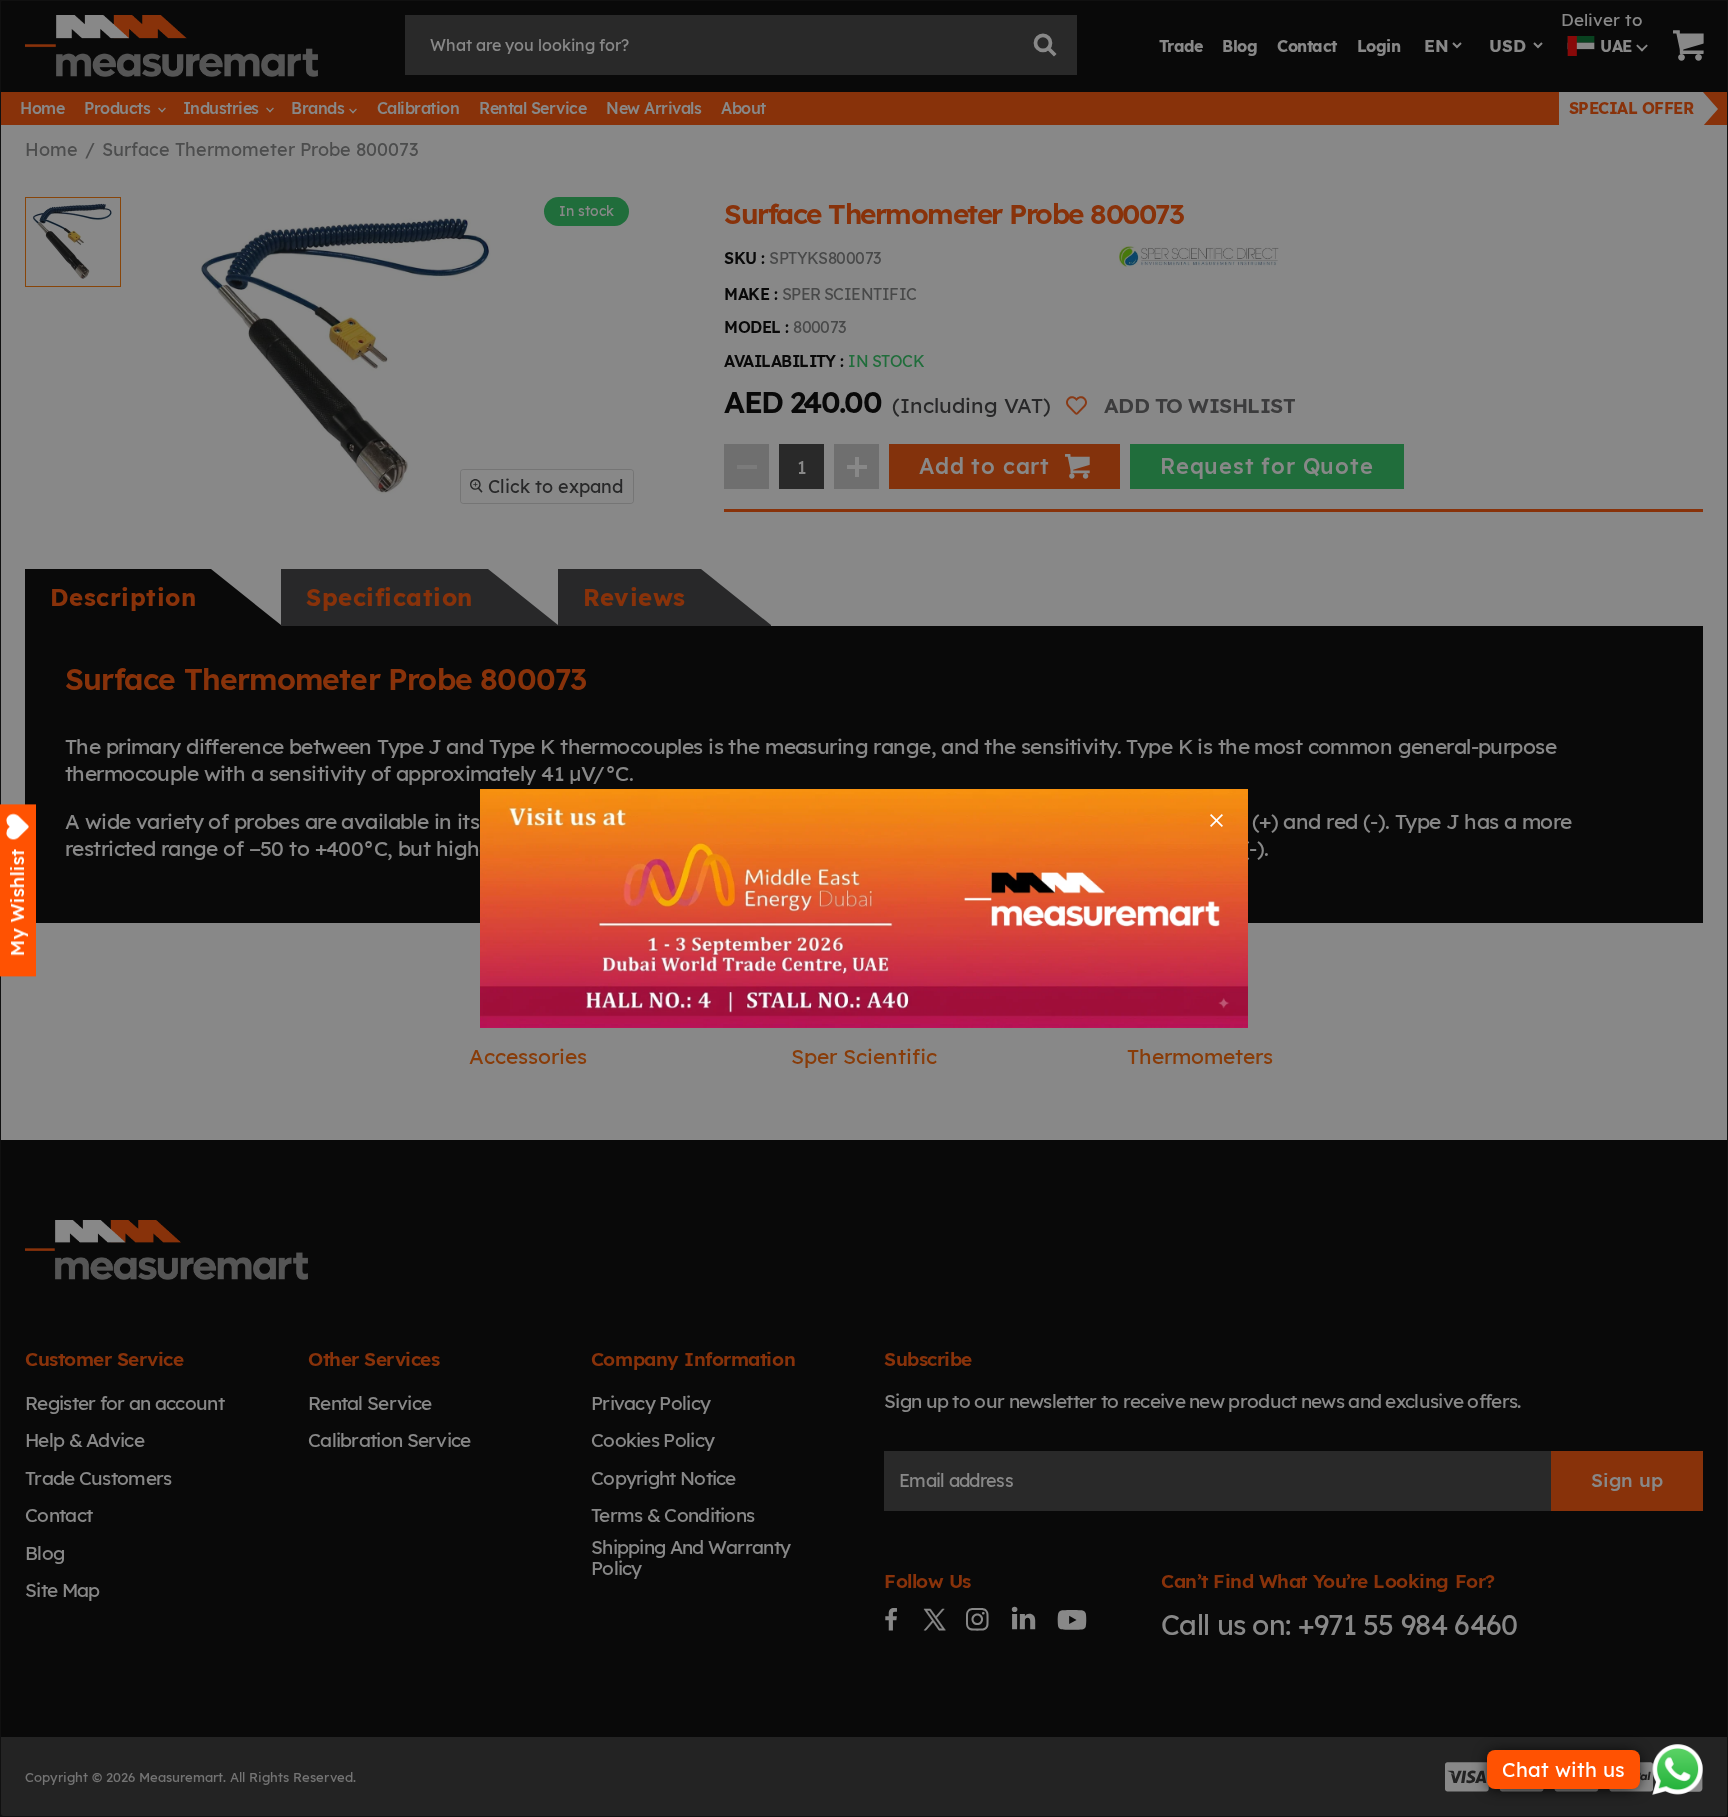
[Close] (1216, 820)
